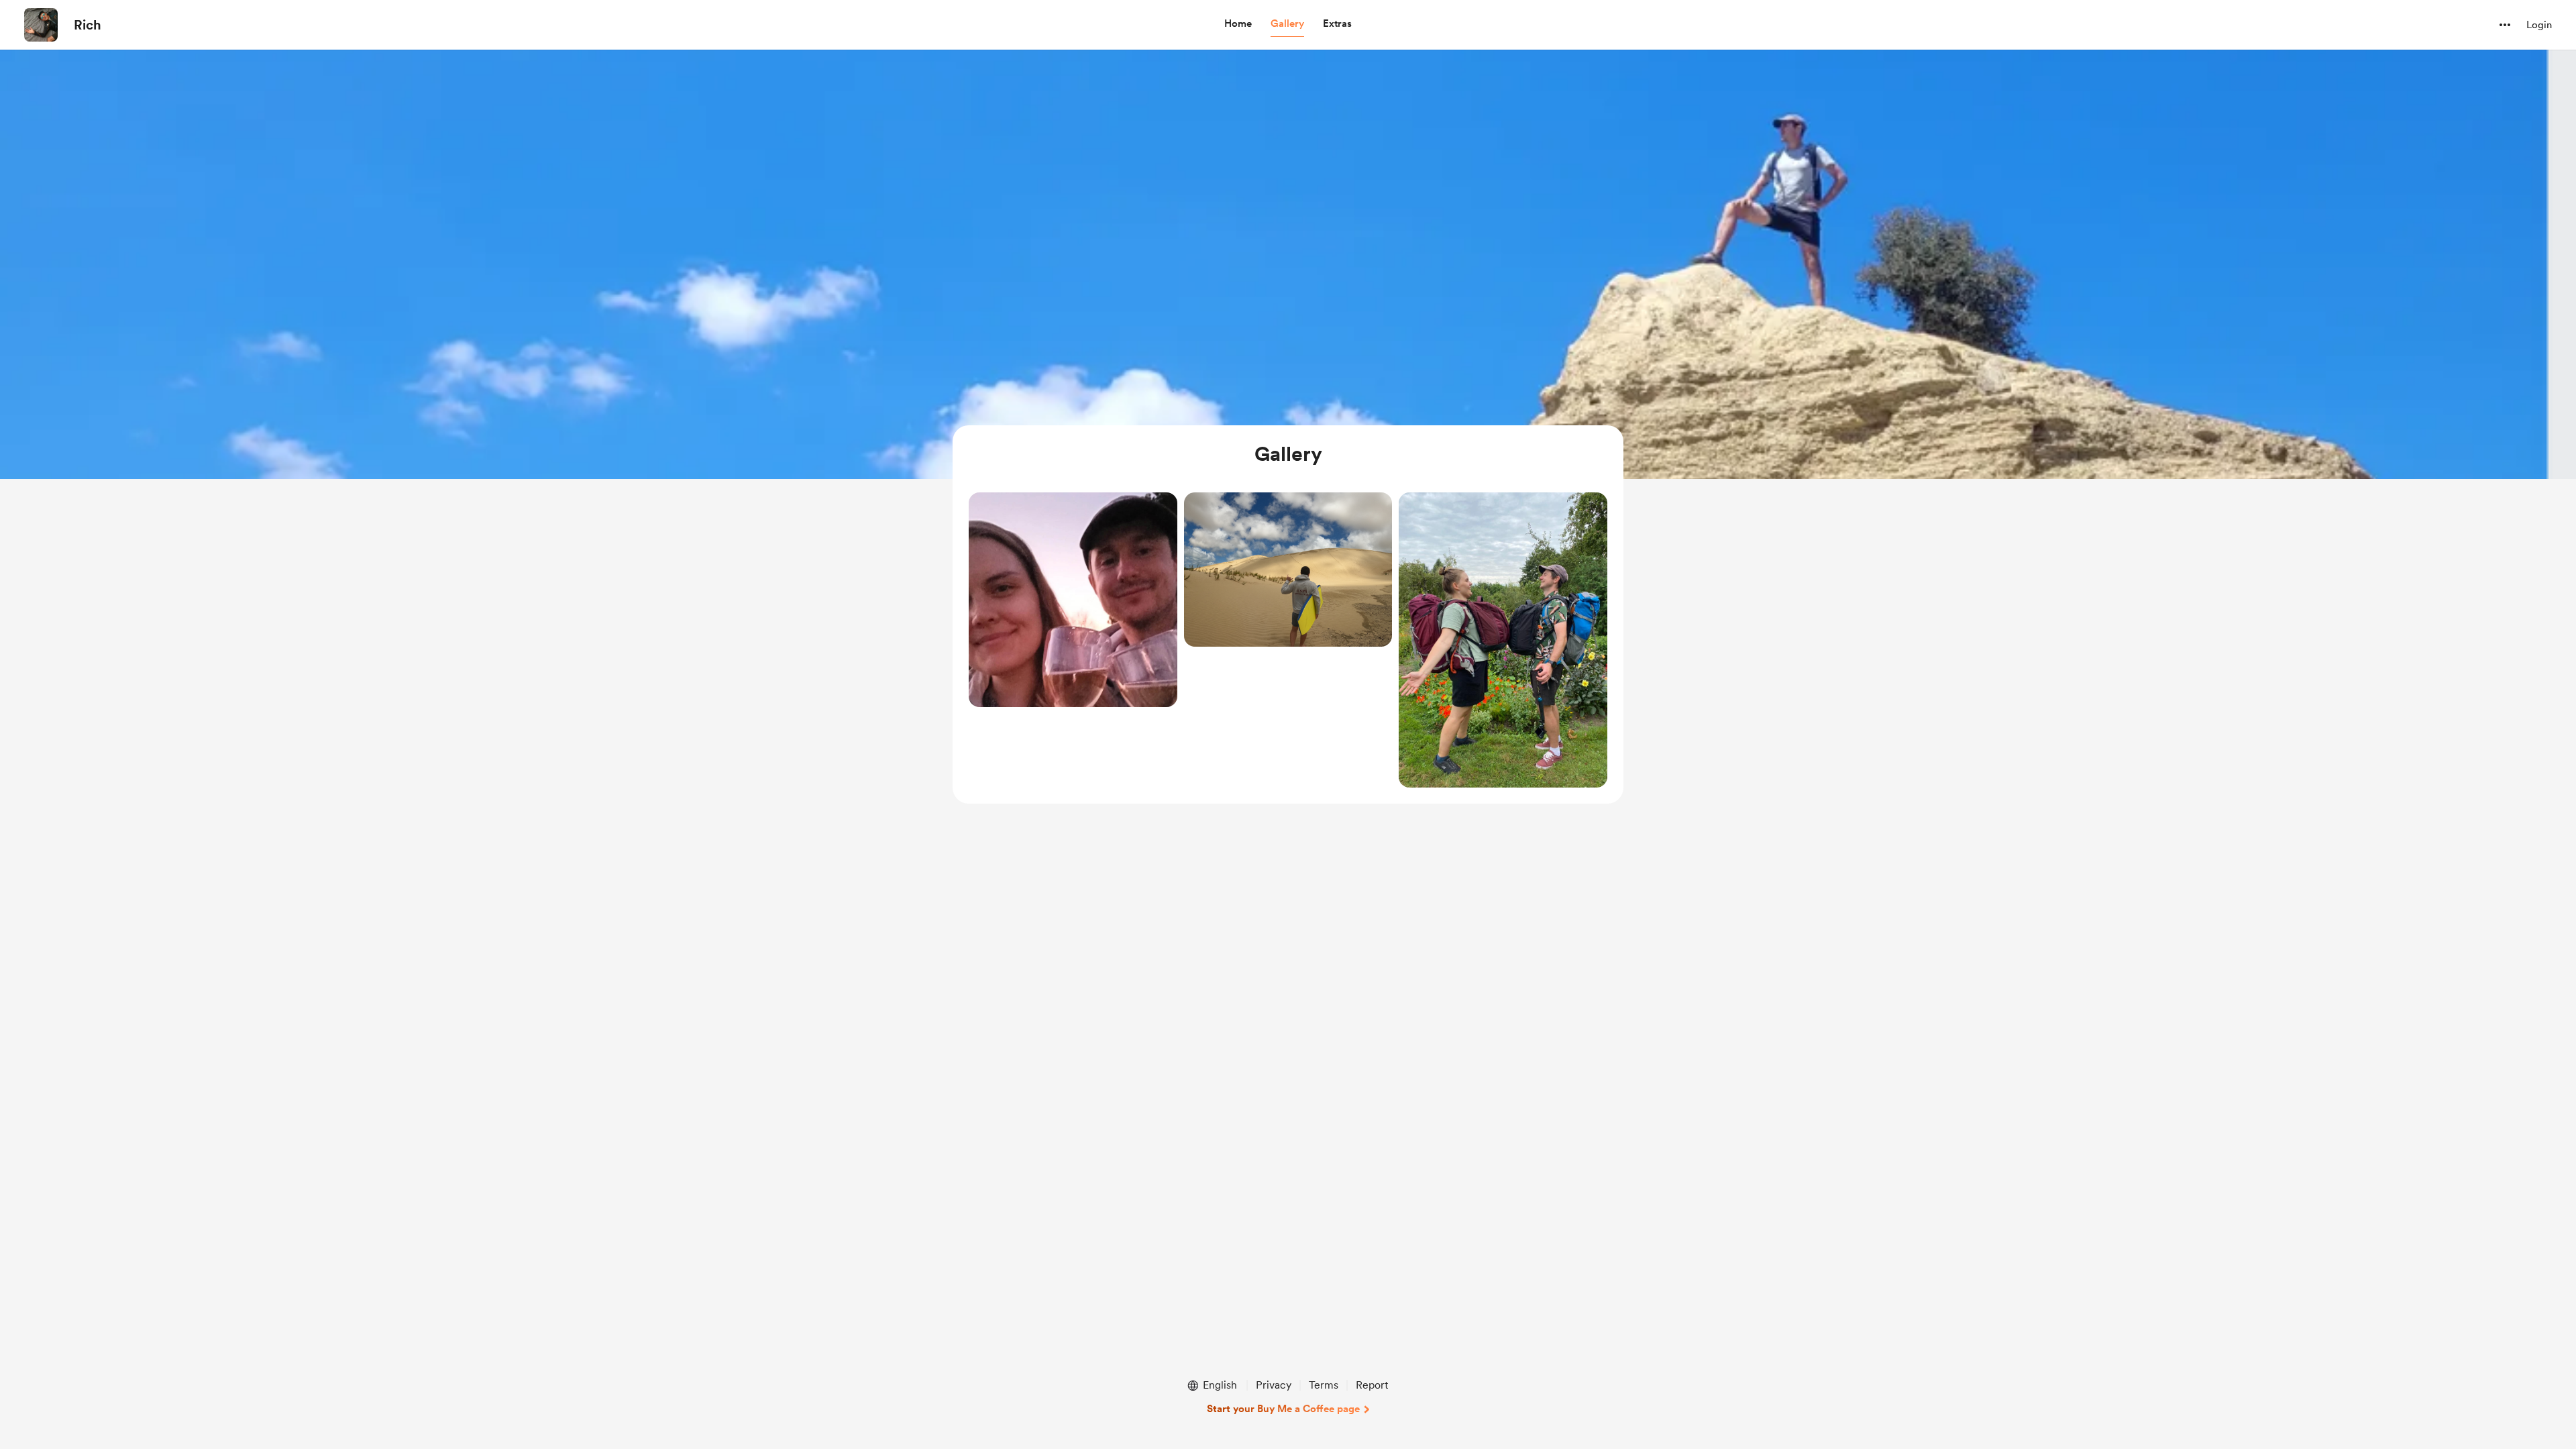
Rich (88, 25)
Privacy (1274, 1385)
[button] (1238, 24)
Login (2539, 25)
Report (1372, 1385)
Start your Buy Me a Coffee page (1283, 1409)
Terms (1324, 1385)
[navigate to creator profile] (41, 25)
